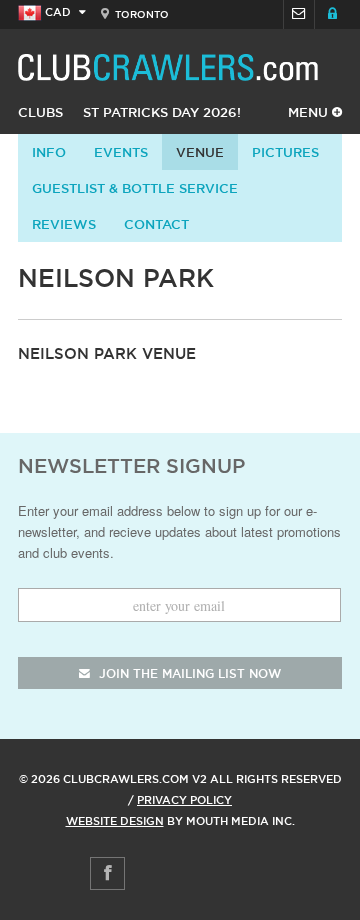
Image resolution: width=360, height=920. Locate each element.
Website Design (115, 821)
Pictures (285, 152)
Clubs (40, 112)
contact (156, 224)
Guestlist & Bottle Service (135, 188)
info (49, 152)
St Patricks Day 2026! (162, 112)
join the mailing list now (188, 673)
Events (121, 152)
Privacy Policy (184, 800)
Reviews (64, 224)
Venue (200, 152)
